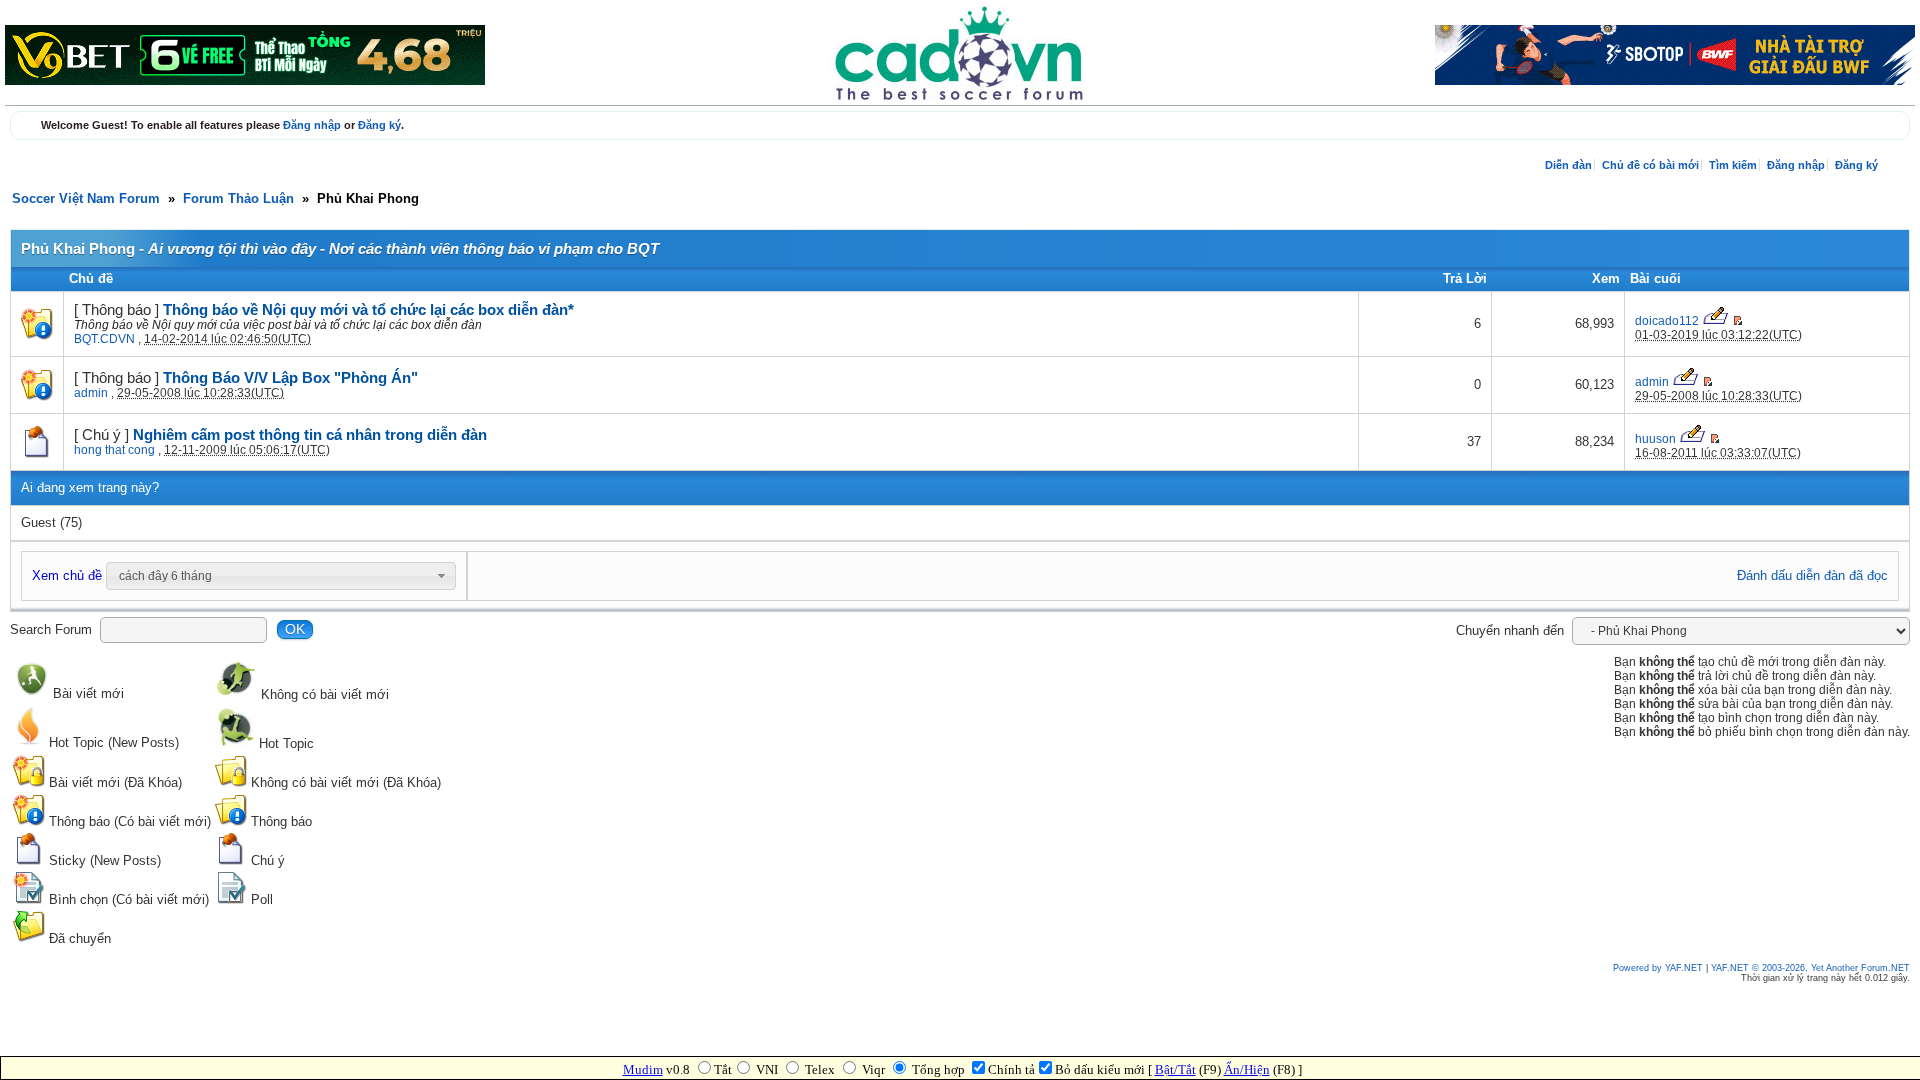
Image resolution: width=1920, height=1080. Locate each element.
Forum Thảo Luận (238, 199)
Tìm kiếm (1733, 165)
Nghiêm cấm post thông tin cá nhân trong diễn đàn (310, 435)
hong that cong (114, 450)
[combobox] (281, 576)
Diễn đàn (1568, 165)
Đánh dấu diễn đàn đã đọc (1812, 576)
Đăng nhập (312, 125)
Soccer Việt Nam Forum (86, 199)
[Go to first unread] (1737, 321)
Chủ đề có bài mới (1650, 165)
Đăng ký (379, 125)
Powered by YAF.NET (1658, 968)
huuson (1655, 439)
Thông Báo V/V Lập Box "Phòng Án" (290, 378)
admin (91, 393)
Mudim (643, 1069)
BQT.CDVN (104, 339)
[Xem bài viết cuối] (1717, 321)
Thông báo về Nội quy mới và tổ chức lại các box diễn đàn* (368, 310)
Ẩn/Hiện (1247, 1069)
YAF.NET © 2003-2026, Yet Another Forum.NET (1810, 968)
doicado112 (1667, 321)
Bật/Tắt (1175, 1069)
